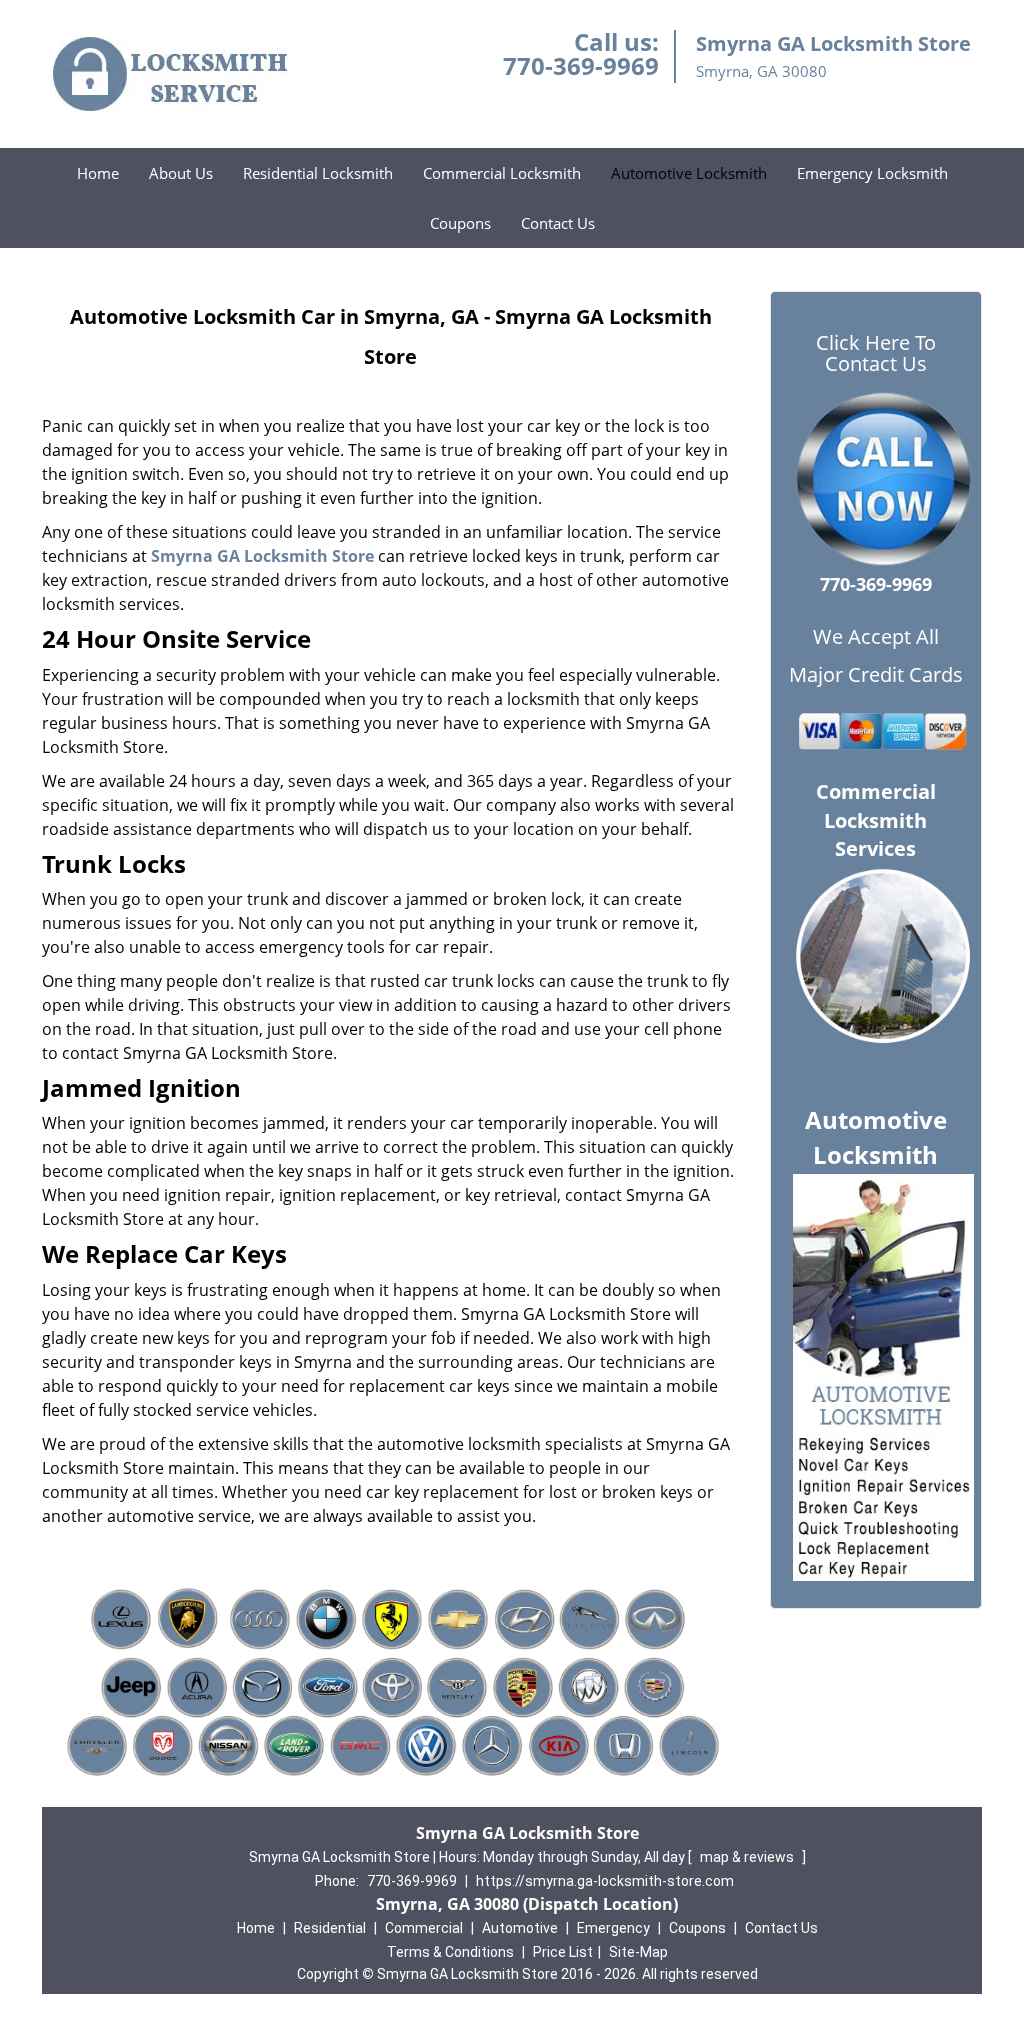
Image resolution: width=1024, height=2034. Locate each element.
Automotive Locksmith (689, 173)
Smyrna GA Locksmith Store (262, 556)
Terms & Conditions (450, 1952)
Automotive (520, 1928)
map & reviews (748, 1857)
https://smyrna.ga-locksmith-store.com (605, 1881)
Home (98, 173)
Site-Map (638, 1952)
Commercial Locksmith (502, 173)
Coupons (460, 223)
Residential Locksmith (318, 173)
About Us (181, 173)
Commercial (424, 1928)
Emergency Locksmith (872, 173)
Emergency (613, 1928)
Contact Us (558, 223)
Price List (563, 1952)
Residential (330, 1928)
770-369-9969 (581, 65)
